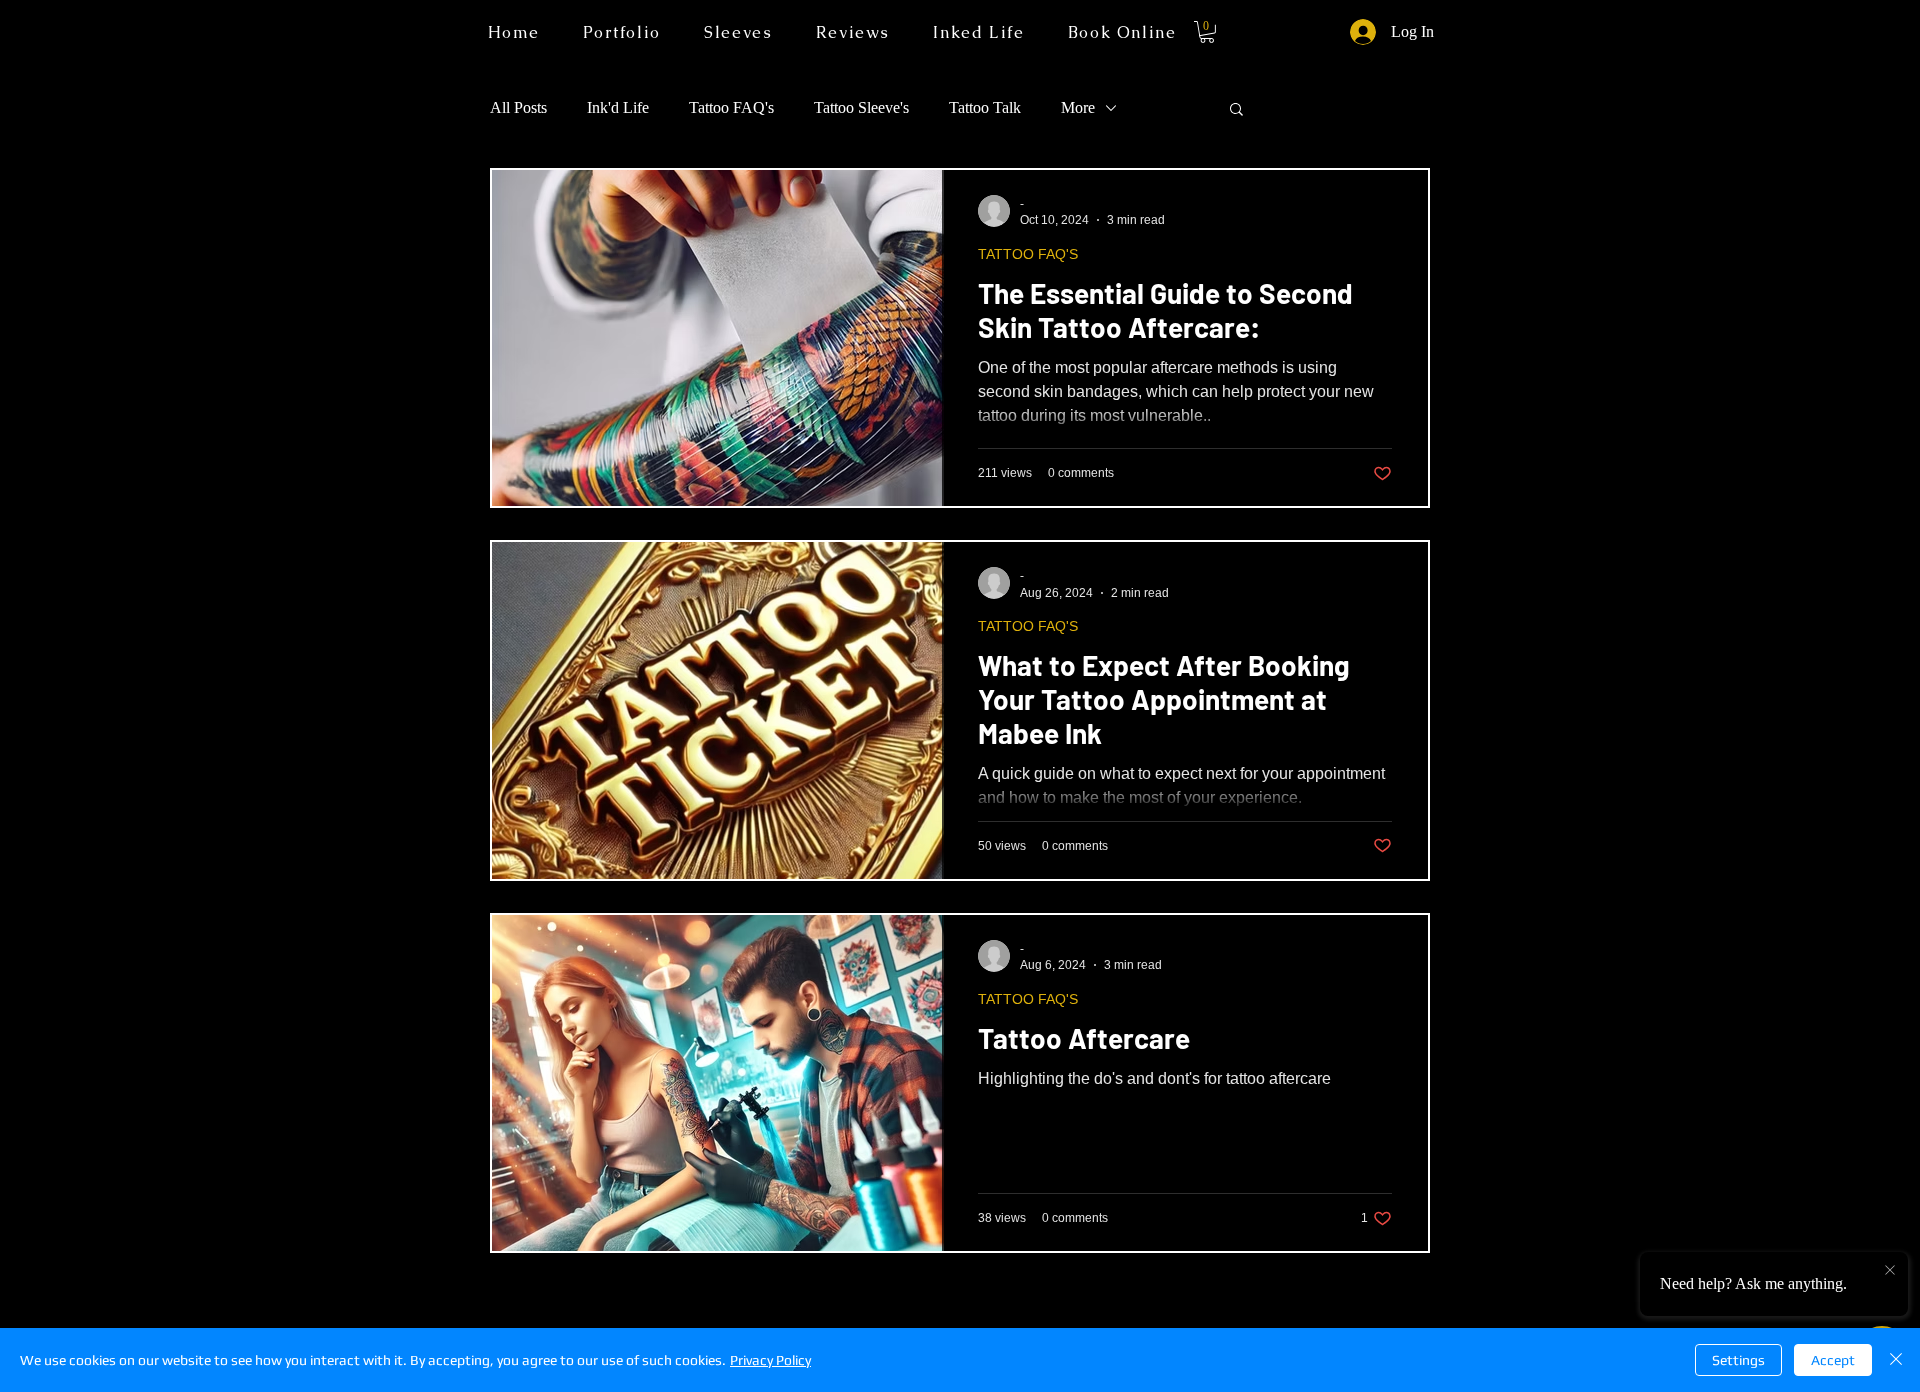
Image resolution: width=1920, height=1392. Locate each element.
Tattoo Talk (985, 107)
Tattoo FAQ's (731, 107)
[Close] (1896, 1360)
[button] (979, 32)
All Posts (518, 107)
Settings (1738, 1360)
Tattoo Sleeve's (861, 107)
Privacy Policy (770, 1360)
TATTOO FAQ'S (1028, 254)
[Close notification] (1890, 1271)
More (1078, 107)
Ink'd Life (618, 107)
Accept (1833, 1360)
